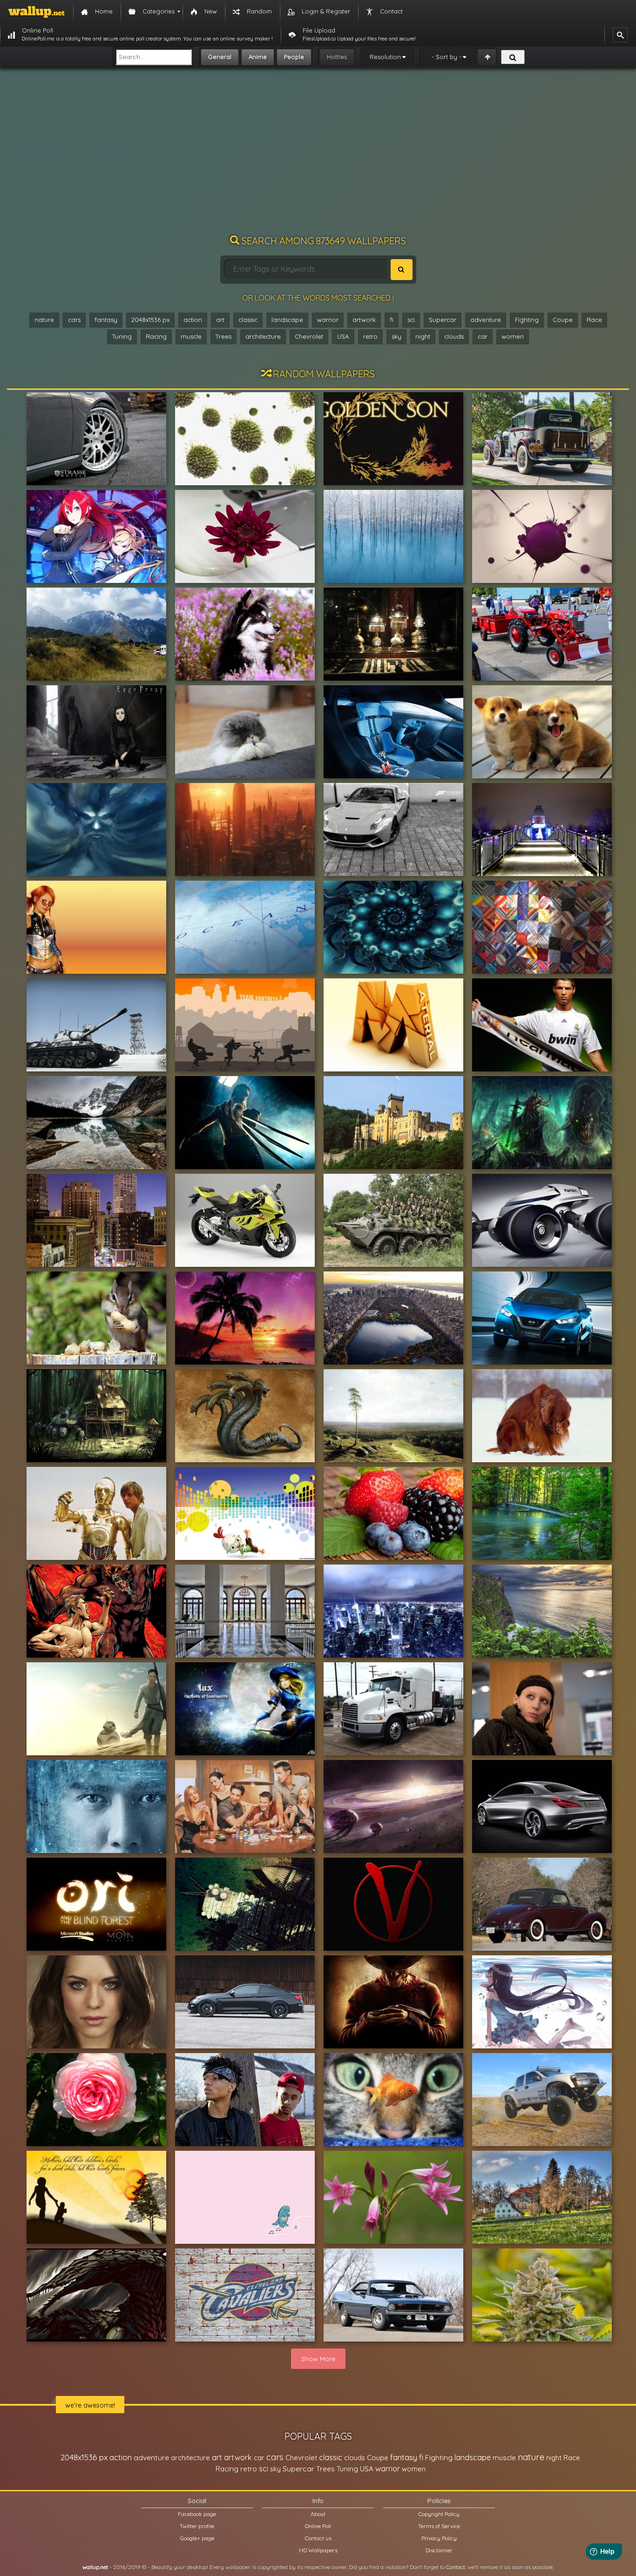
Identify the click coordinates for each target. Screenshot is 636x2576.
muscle (191, 336)
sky (396, 336)
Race (594, 320)
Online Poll (318, 2526)
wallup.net (95, 2567)
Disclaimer (439, 2550)
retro (370, 336)
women (513, 336)
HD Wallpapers (318, 2550)
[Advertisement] (318, 156)
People (294, 57)
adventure (486, 320)
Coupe (563, 320)
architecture (263, 336)
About (318, 2514)
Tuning (122, 336)
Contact (456, 2567)
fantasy (106, 320)
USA (343, 336)
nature (44, 320)
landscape (287, 320)
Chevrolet (309, 336)
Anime (258, 57)
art (220, 320)
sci (411, 320)
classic (248, 320)
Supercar (443, 320)
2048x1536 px (150, 320)
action (193, 320)
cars (74, 320)
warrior (328, 320)
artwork (364, 320)
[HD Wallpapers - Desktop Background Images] (37, 12)
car (483, 336)
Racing (156, 336)
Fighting (527, 320)
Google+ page (197, 2538)
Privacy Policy (439, 2538)
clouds (454, 336)
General (220, 57)
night (423, 336)
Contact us (318, 2538)
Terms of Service (439, 2526)
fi (392, 320)
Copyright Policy (439, 2514)
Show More (318, 2359)
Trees (223, 336)
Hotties (337, 57)
